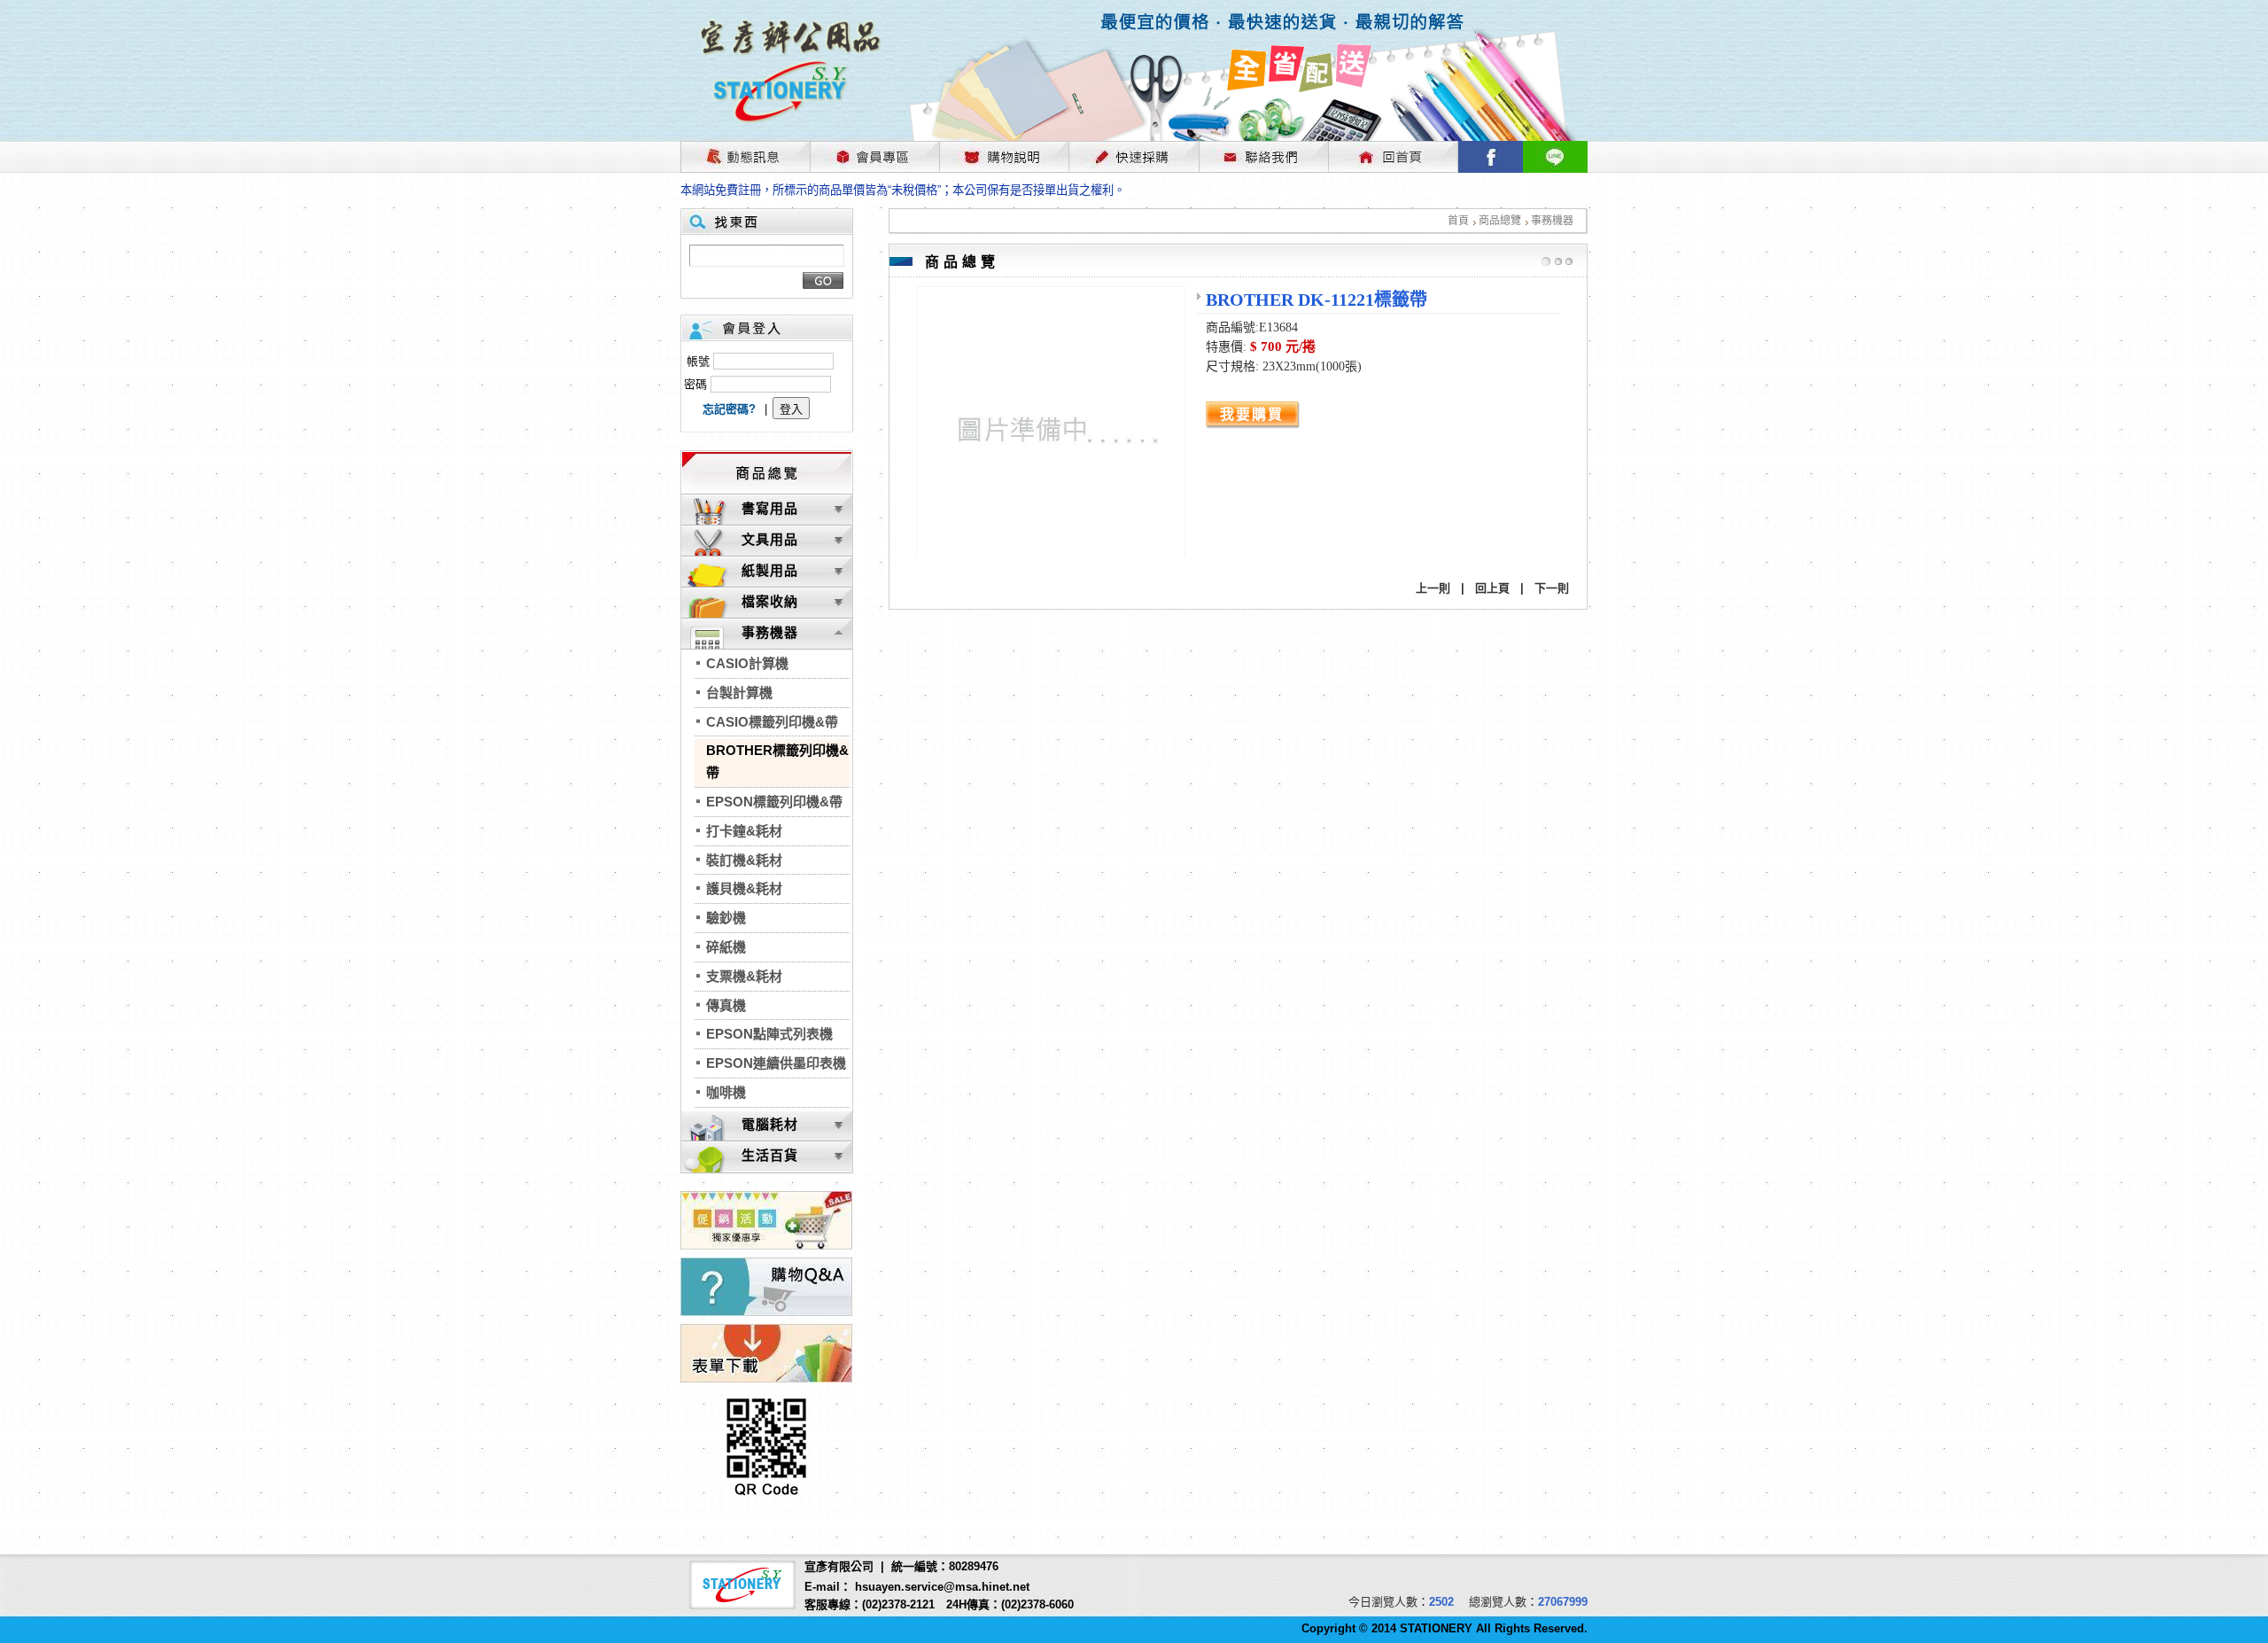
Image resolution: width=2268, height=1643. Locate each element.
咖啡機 (726, 1092)
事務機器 (1552, 221)
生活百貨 (770, 1155)
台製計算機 (739, 693)
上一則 (1433, 588)
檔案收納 (770, 601)
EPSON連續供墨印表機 (776, 1063)
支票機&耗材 (744, 976)
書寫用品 (770, 508)
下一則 (1552, 588)
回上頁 (1492, 588)
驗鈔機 (726, 918)
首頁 (1458, 221)
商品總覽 (1500, 221)
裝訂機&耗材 (744, 860)
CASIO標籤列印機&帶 (772, 722)
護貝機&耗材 (744, 888)
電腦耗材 (770, 1124)
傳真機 (726, 1005)
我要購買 (1252, 414)
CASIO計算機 (747, 663)
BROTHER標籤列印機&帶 (777, 761)
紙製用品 (770, 570)
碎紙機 (726, 947)
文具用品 (770, 539)
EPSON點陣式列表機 (769, 1034)
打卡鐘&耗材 (744, 831)
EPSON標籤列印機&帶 (774, 802)
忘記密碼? (729, 409)
